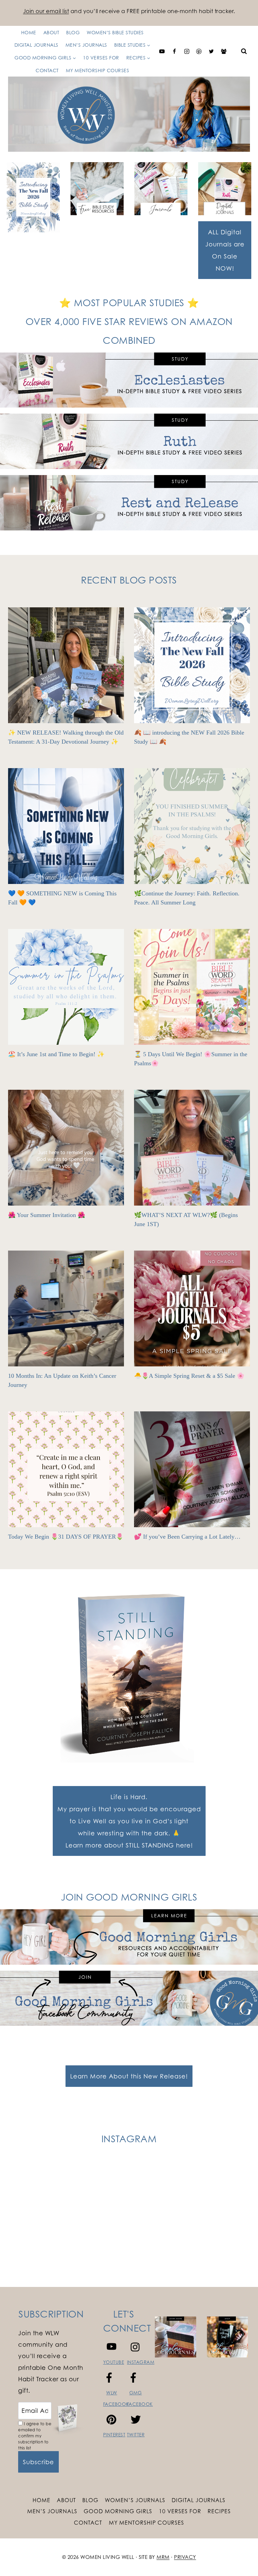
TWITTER (136, 2435)
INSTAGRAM (141, 2362)
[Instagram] (187, 51)
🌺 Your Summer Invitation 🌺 (47, 1215)
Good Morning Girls (118, 2511)
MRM (163, 2557)
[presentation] (66, 665)
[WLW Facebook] (174, 51)
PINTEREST (114, 2435)
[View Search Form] (244, 51)
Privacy (185, 2557)
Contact (47, 70)
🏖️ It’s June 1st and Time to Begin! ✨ (56, 1054)
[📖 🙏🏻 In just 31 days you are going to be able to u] (190, 2196)
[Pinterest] (199, 51)
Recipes (219, 2511)
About (66, 2500)
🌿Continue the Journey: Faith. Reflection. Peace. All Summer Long (187, 898)
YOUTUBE (114, 2362)
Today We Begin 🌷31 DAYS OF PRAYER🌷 (66, 1537)
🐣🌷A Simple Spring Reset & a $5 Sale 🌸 (189, 1376)
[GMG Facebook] (224, 51)
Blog (90, 2500)
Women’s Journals (135, 2500)
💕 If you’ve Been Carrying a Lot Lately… (187, 1537)
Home (41, 2500)
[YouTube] (162, 51)
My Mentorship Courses (98, 70)
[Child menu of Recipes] (82, 51)
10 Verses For (180, 2511)
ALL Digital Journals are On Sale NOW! (225, 250)
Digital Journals (199, 2500)
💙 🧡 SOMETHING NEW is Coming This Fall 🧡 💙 (62, 898)
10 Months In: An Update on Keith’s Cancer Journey (62, 1380)
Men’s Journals (52, 2511)
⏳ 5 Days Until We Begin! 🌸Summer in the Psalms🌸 (191, 1059)
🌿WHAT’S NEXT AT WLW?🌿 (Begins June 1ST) (186, 1220)
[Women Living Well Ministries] (129, 114)
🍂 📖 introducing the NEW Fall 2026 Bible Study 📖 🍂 (189, 737)
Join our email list (46, 11)
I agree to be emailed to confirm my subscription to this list (35, 2436)
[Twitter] (211, 51)
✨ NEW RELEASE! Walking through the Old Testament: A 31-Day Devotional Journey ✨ (66, 737)
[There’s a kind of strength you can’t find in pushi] (68, 2196)
